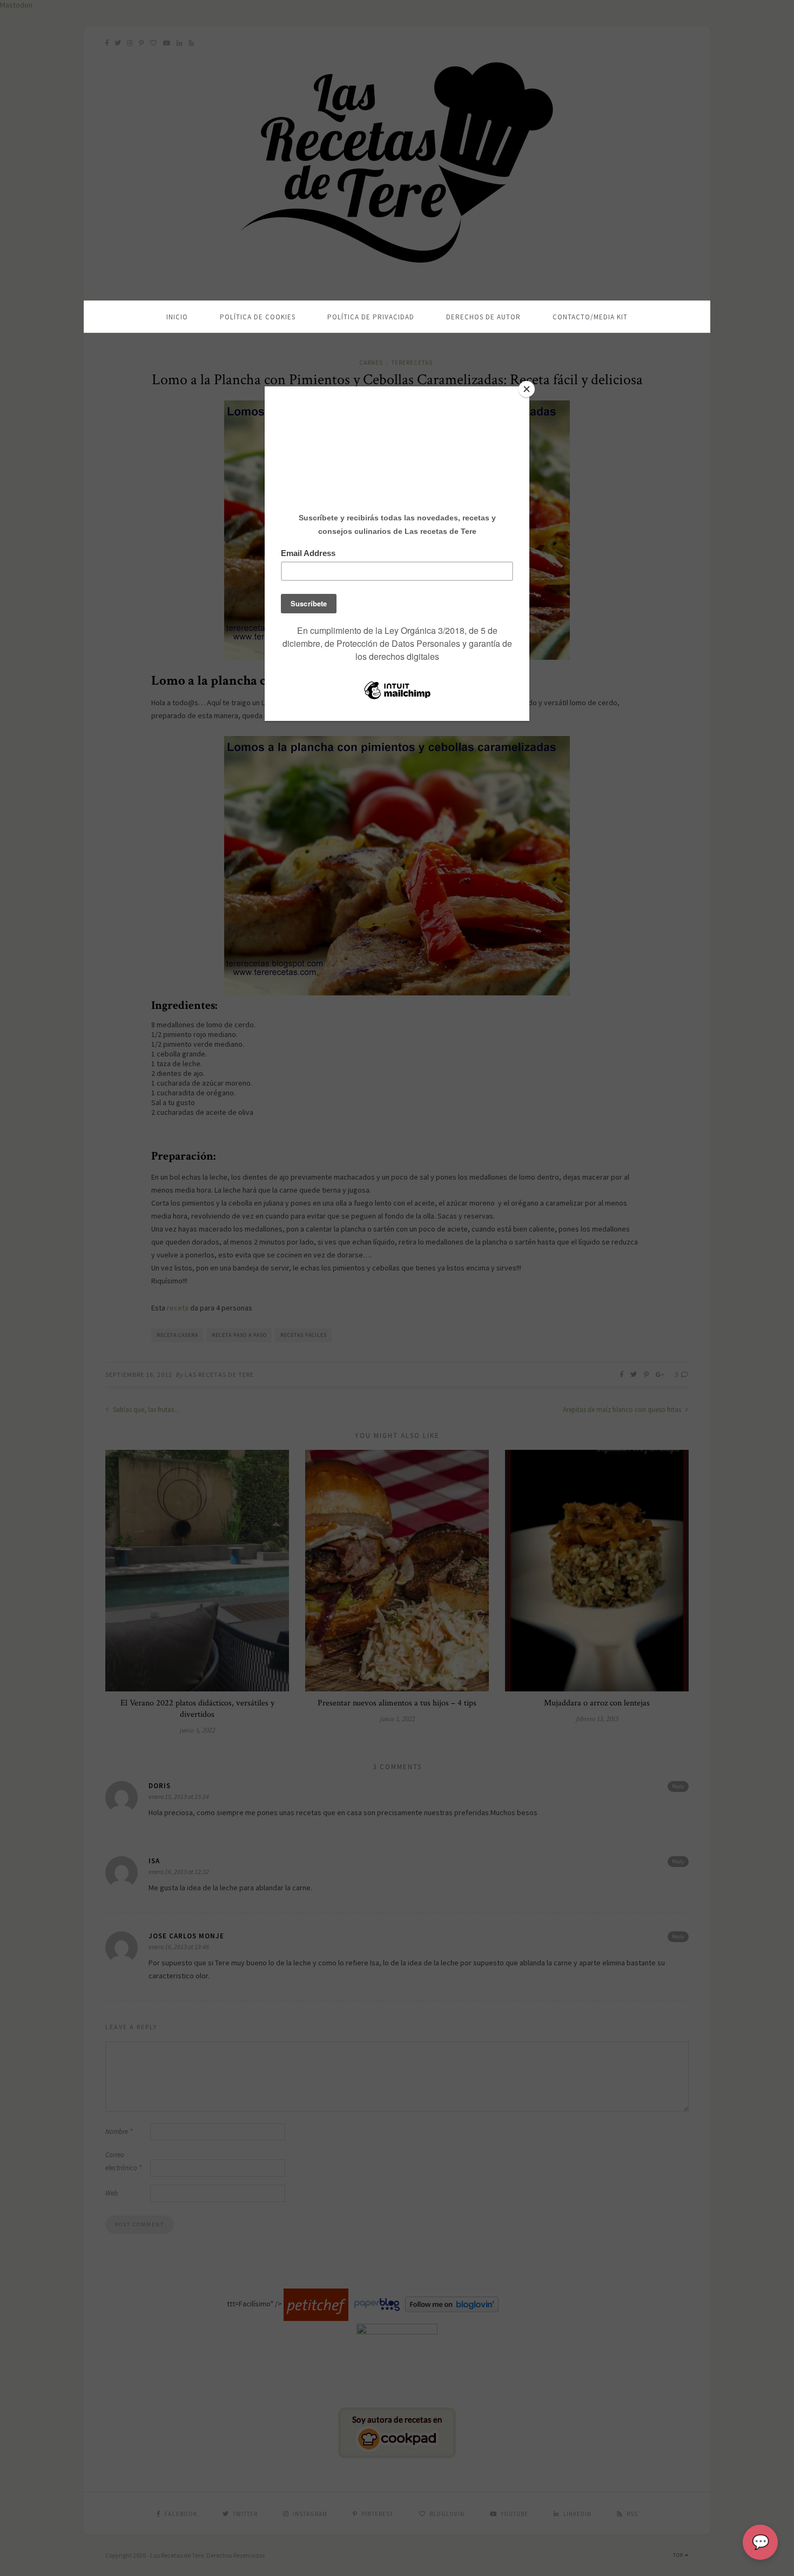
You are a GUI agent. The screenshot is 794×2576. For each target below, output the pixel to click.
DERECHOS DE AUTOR (483, 317)
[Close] (527, 389)
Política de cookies (258, 317)
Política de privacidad (371, 317)
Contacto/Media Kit (590, 317)
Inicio (177, 317)
